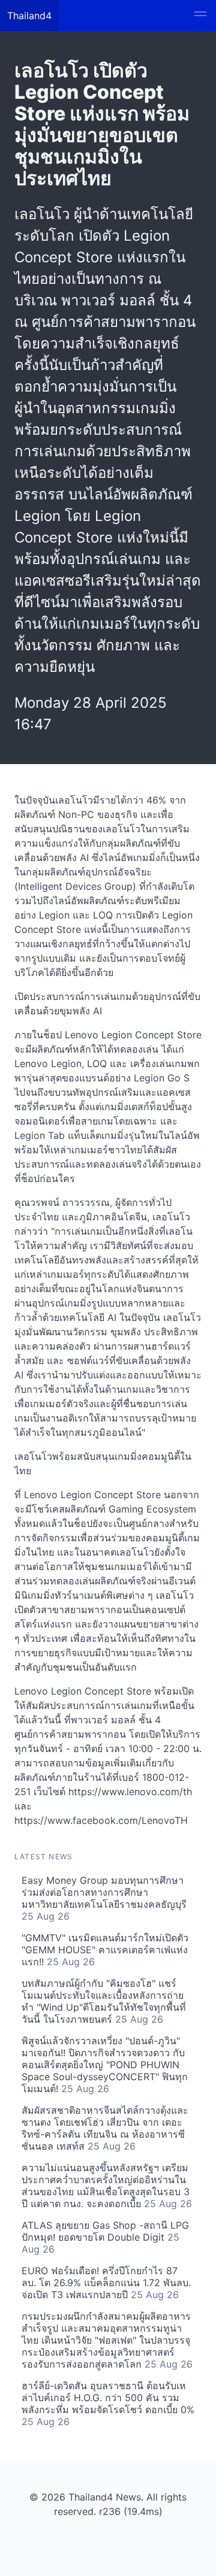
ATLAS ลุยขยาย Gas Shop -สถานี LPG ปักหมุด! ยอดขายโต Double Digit (105, 2237)
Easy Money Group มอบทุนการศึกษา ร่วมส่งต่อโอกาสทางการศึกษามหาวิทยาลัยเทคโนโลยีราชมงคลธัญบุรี (104, 1898)
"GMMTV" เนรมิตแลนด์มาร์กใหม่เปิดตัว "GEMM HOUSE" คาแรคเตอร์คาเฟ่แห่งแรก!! (105, 1950)
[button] (200, 16)
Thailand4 (29, 16)
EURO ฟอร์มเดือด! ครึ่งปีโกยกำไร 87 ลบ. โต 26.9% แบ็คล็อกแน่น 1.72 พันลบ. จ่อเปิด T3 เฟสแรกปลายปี (106, 2283)
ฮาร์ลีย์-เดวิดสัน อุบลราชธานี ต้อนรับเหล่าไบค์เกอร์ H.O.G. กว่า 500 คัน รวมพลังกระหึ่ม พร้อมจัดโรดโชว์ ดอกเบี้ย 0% (108, 2404)
